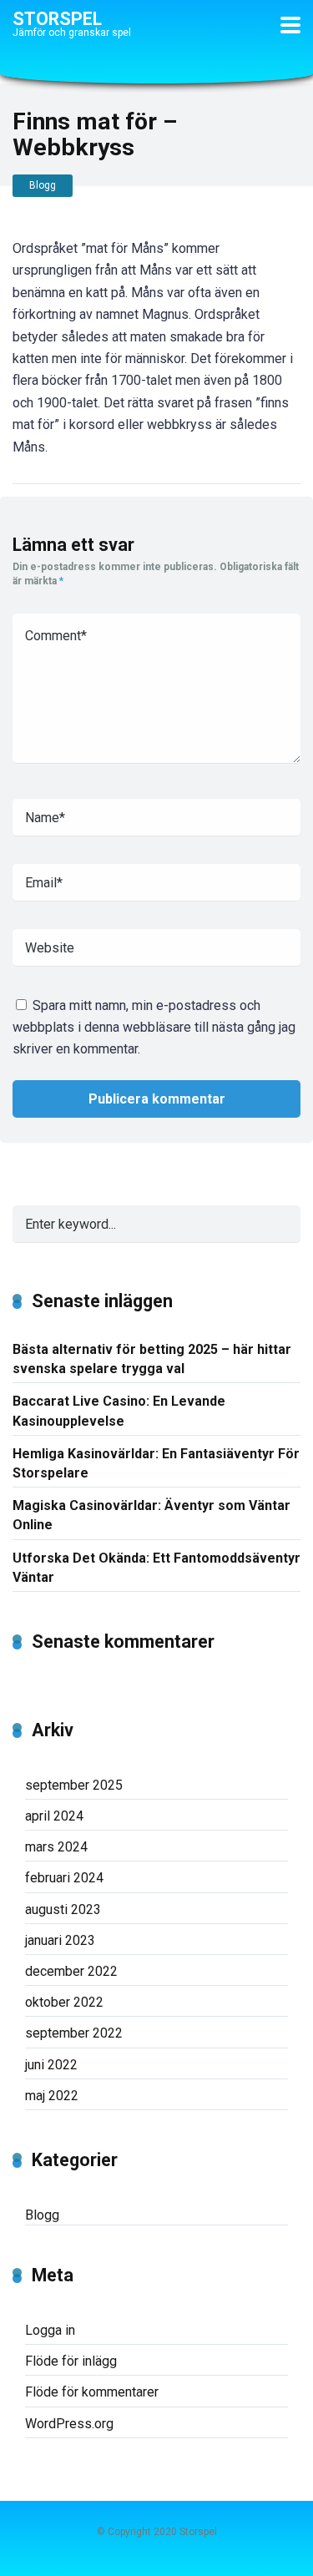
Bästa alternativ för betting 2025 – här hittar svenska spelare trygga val (152, 1359)
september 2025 (74, 1785)
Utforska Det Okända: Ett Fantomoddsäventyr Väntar (156, 1568)
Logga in (50, 2330)
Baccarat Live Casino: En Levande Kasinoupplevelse (119, 1411)
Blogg (43, 185)
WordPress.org (69, 2424)
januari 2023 (60, 1940)
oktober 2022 (64, 2002)
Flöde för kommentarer (92, 2392)
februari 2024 (64, 1878)
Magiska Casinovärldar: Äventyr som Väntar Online (151, 1515)
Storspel (57, 18)
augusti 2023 (63, 1909)
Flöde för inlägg (71, 2361)
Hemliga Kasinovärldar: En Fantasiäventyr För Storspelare (156, 1463)
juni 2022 (51, 2065)
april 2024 (54, 1816)
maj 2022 (52, 2096)
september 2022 (74, 2033)
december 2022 (71, 1971)
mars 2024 (56, 1847)
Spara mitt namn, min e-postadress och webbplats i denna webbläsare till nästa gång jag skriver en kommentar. (154, 1028)
